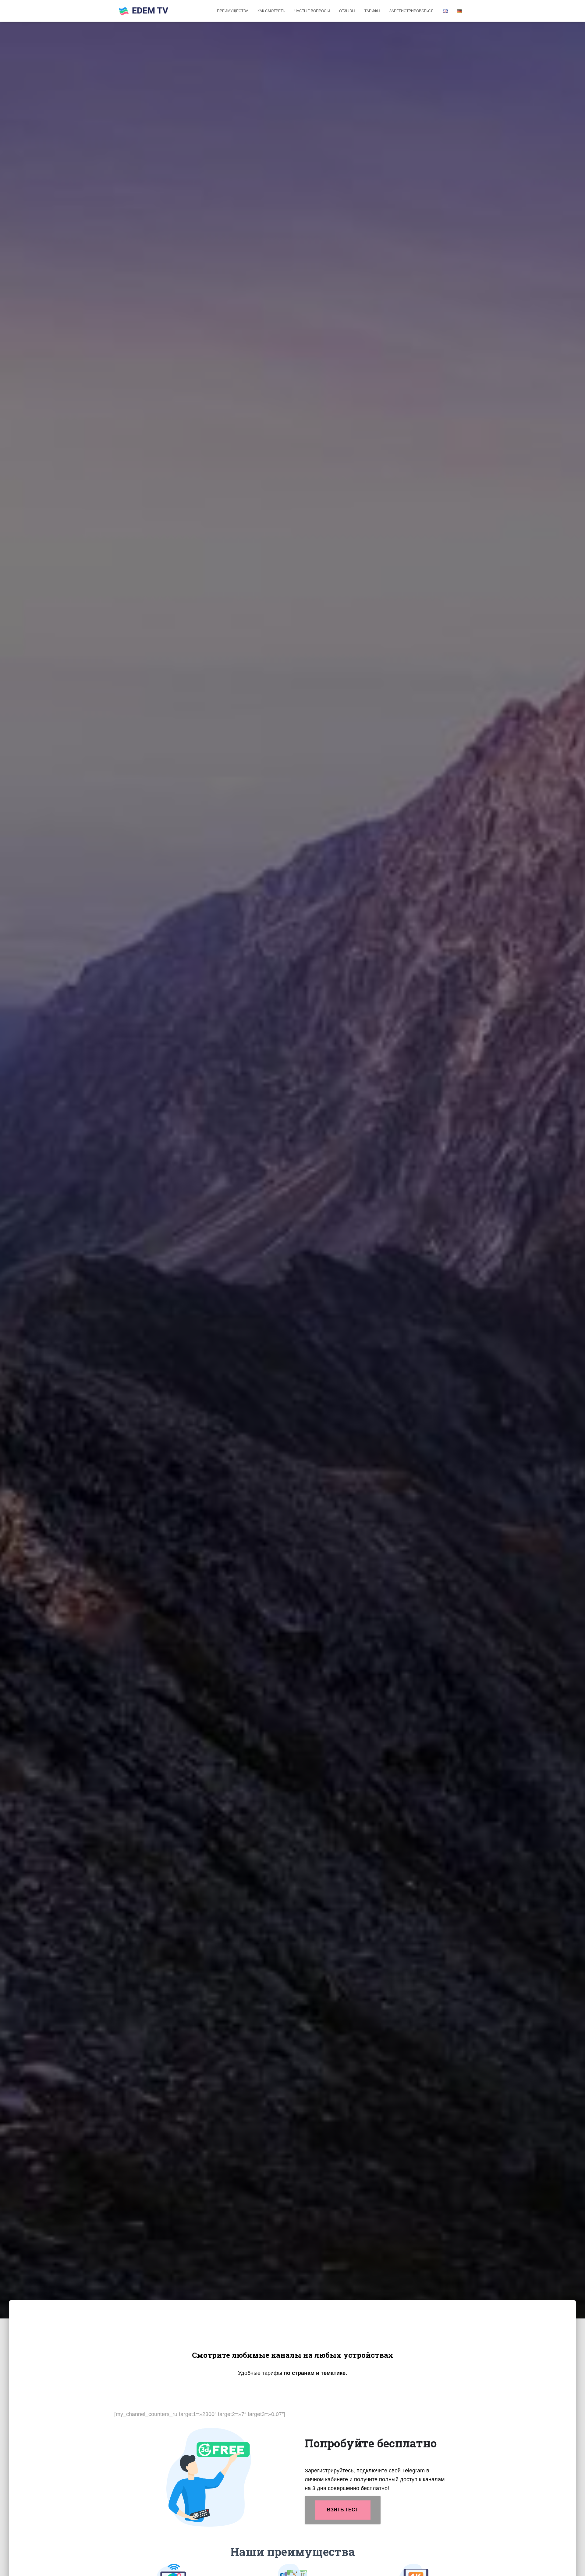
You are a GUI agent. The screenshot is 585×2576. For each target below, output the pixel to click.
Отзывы (347, 11)
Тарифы (372, 11)
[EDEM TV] (144, 11)
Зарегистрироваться (411, 11)
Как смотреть (271, 11)
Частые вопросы (312, 11)
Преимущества (233, 11)
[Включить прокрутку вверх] (573, 2564)
